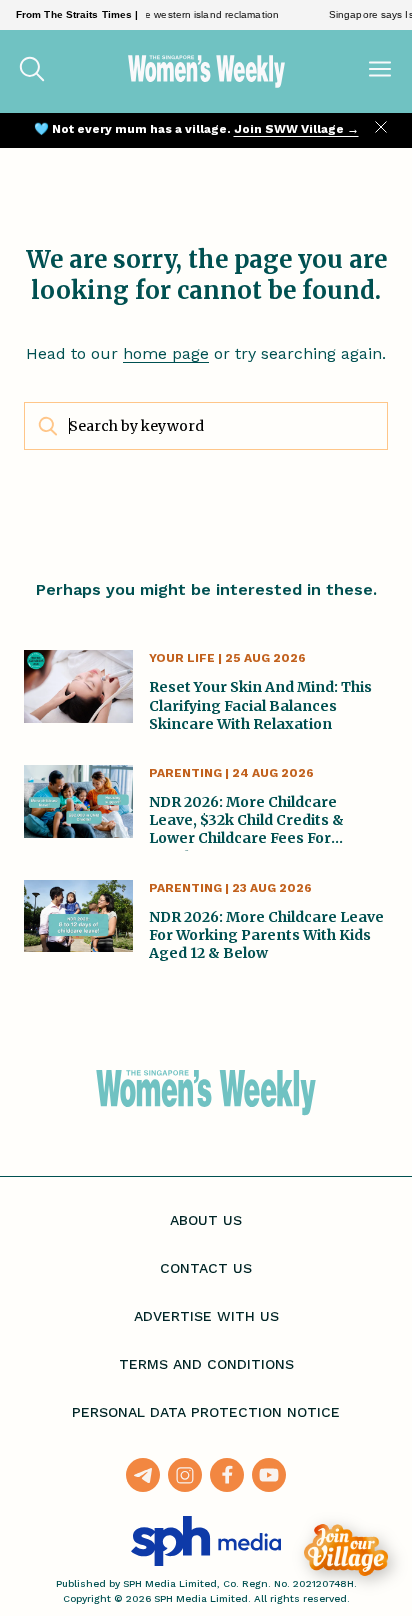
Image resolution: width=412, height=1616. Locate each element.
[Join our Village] (346, 1550)
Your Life (182, 658)
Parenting (185, 773)
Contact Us (206, 1268)
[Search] (32, 71)
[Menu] (380, 71)
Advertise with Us (206, 1316)
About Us (206, 1220)
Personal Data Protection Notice (206, 1412)
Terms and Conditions (206, 1364)
